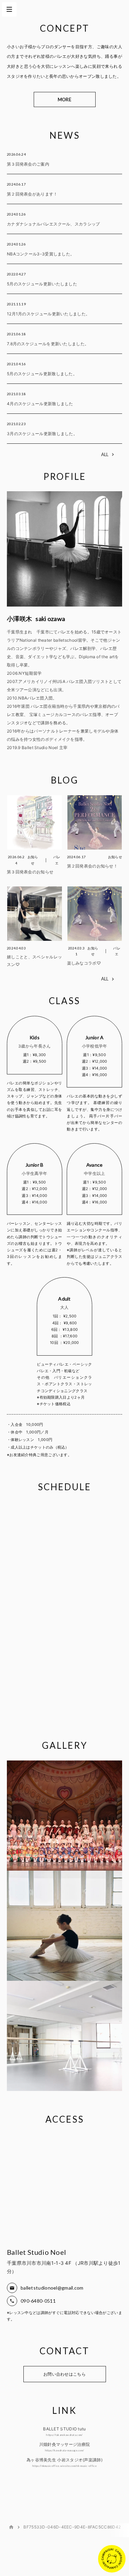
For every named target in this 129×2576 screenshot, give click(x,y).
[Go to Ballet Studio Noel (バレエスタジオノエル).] (11, 2527)
